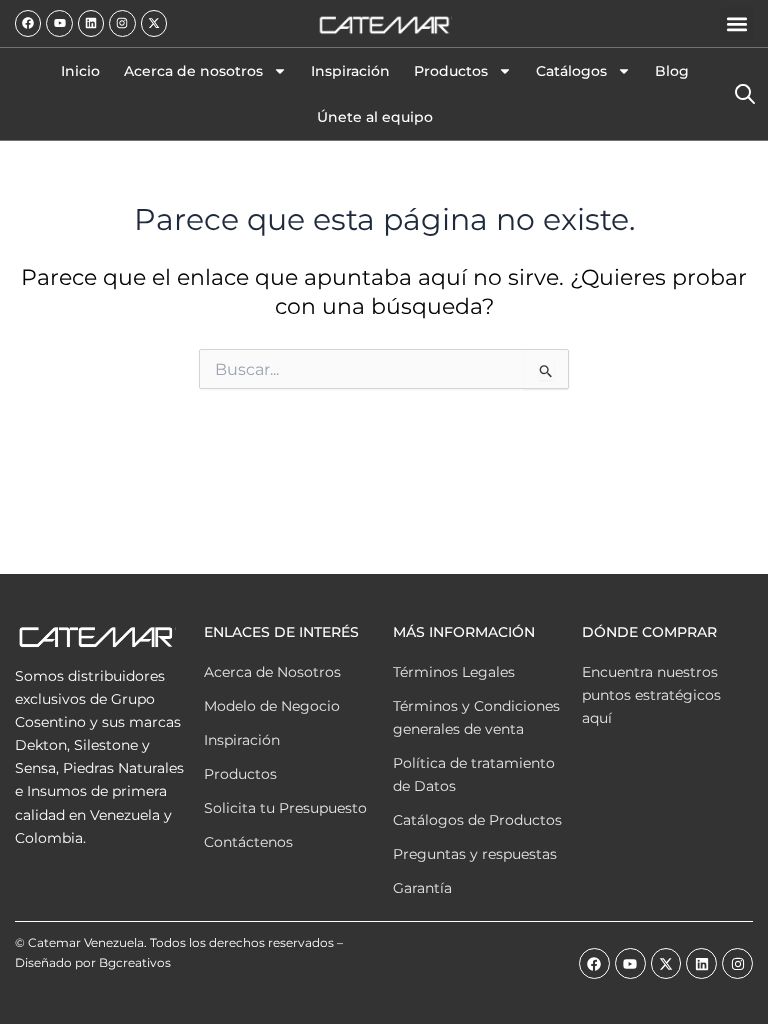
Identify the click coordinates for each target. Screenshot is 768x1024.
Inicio (80, 71)
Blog (672, 71)
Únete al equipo (375, 117)
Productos (451, 71)
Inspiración (350, 71)
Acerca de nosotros (193, 71)
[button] (736, 23)
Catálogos (571, 71)
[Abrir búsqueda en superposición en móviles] (744, 94)
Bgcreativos (135, 962)
